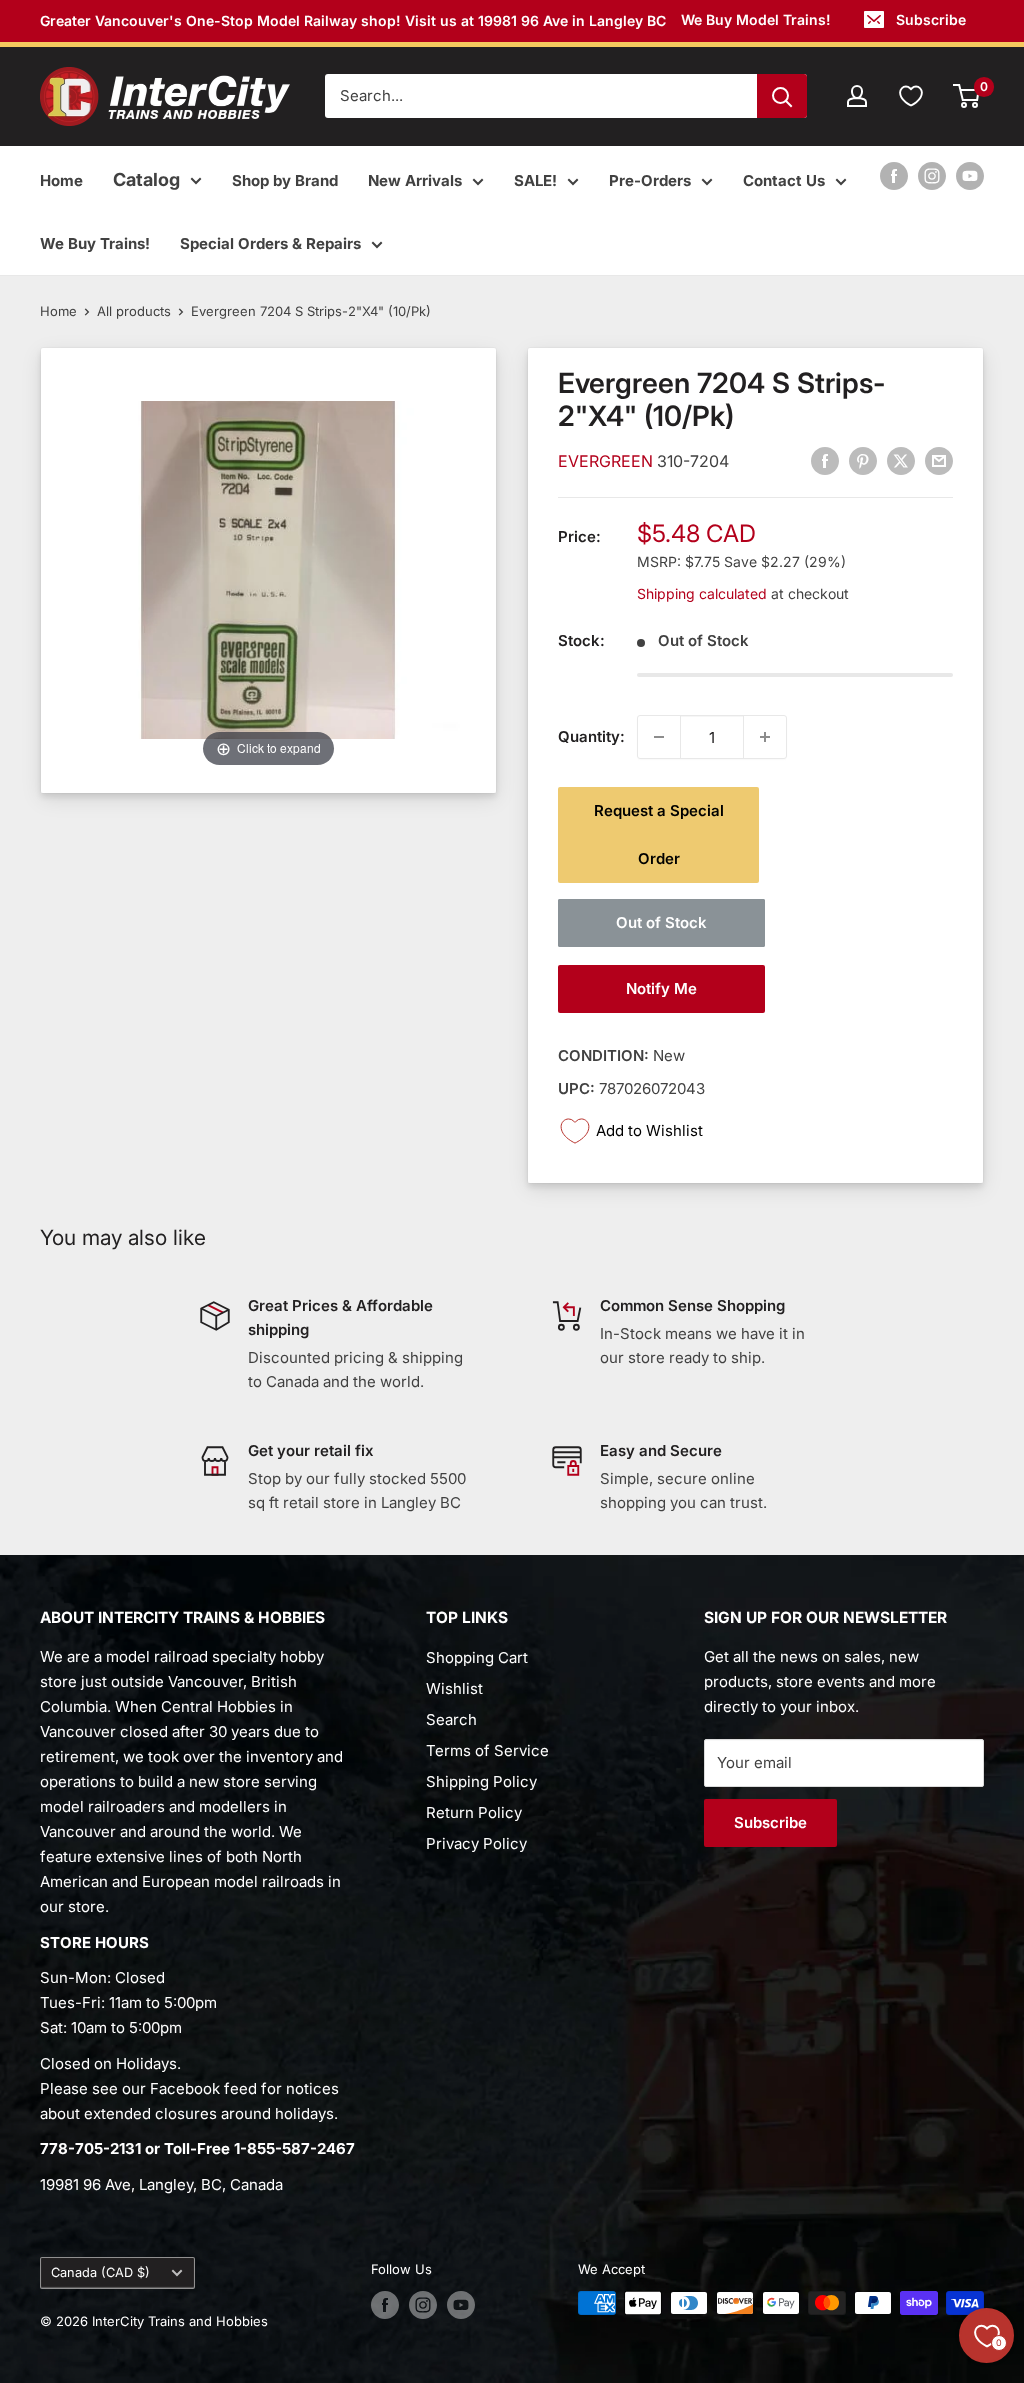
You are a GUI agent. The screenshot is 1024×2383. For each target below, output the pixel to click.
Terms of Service (487, 1750)
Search (451, 1719)
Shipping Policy (481, 1781)
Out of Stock (661, 922)
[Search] (782, 96)
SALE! (535, 180)
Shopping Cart (477, 1657)
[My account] (857, 96)
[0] (967, 96)
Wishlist (454, 1688)
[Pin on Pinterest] (863, 461)
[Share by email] (939, 461)
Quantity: (591, 736)
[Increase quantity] (765, 737)
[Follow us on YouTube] (970, 175)
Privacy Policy (476, 1843)
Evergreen (607, 461)
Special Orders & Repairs (270, 243)
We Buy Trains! (95, 243)
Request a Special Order (659, 834)
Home (61, 180)
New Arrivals (415, 180)
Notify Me (661, 988)
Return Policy (474, 1812)
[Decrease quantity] (659, 737)
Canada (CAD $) (100, 2272)
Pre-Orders (650, 180)
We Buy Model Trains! (756, 19)
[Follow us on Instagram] (932, 175)
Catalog (146, 179)
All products (134, 311)
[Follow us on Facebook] (894, 175)
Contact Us (784, 180)
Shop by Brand (285, 180)
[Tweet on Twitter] (901, 461)
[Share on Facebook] (825, 461)
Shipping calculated (702, 593)
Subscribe (931, 19)
